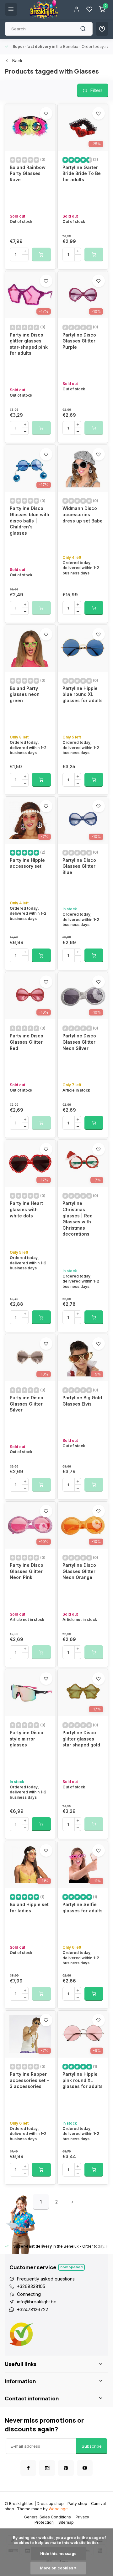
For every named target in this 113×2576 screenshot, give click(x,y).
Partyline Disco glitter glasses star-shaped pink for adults (29, 344)
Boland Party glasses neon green (25, 694)
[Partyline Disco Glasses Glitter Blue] (83, 820)
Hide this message (58, 2554)
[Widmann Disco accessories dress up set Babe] (83, 468)
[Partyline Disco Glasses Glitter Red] (30, 996)
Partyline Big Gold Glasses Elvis (82, 1401)
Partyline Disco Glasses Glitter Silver (27, 1404)
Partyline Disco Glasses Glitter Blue (79, 866)
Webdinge (58, 2509)
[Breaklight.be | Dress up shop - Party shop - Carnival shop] (44, 9)
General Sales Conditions (48, 2517)
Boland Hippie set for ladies (29, 1908)
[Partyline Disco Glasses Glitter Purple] (83, 295)
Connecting (29, 2294)
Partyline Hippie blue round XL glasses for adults (83, 694)
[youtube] (85, 2468)
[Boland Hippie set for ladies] (30, 1864)
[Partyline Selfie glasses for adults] (83, 1864)
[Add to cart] (94, 608)
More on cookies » (58, 2568)
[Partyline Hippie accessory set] (30, 820)
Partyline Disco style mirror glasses (27, 1739)
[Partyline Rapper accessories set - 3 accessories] (30, 2034)
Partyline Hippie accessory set (27, 863)
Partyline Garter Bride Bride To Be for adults (82, 173)
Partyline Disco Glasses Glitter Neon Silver (79, 1042)
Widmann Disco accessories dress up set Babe (83, 514)
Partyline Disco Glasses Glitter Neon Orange (79, 1571)
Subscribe (92, 2446)
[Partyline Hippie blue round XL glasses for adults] (83, 648)
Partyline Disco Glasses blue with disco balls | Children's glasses (30, 520)
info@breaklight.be (37, 2302)
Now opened (71, 2267)
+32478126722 (32, 2309)
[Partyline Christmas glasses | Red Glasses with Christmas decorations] (83, 1163)
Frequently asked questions (46, 2279)
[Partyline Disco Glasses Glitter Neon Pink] (30, 1525)
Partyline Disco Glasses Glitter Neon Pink (27, 1571)
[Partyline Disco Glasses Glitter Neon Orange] (83, 1525)
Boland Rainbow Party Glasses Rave (28, 173)
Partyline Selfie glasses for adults (83, 1908)
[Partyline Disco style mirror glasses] (30, 1693)
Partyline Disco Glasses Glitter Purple (79, 341)
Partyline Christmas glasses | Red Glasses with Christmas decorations (78, 1219)
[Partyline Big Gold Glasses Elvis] (83, 1358)
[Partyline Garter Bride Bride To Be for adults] (83, 127)
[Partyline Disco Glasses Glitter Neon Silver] (83, 996)
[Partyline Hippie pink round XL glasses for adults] (83, 2034)
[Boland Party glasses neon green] (30, 648)
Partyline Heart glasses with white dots (26, 1209)
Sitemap (66, 2522)
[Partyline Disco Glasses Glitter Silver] (30, 1358)
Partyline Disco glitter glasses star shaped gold (81, 1739)
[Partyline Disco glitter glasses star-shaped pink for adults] (30, 295)
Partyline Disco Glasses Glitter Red (27, 1042)
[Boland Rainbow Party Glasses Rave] (30, 127)
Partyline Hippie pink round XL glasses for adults (83, 2080)
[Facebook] (28, 2468)
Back (17, 61)
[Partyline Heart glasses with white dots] (30, 1163)
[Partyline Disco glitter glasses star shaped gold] (83, 1693)
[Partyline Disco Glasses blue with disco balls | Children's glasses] (30, 468)
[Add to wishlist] (46, 113)
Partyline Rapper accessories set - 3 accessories (29, 2080)
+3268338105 (31, 2286)
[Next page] (72, 2202)
